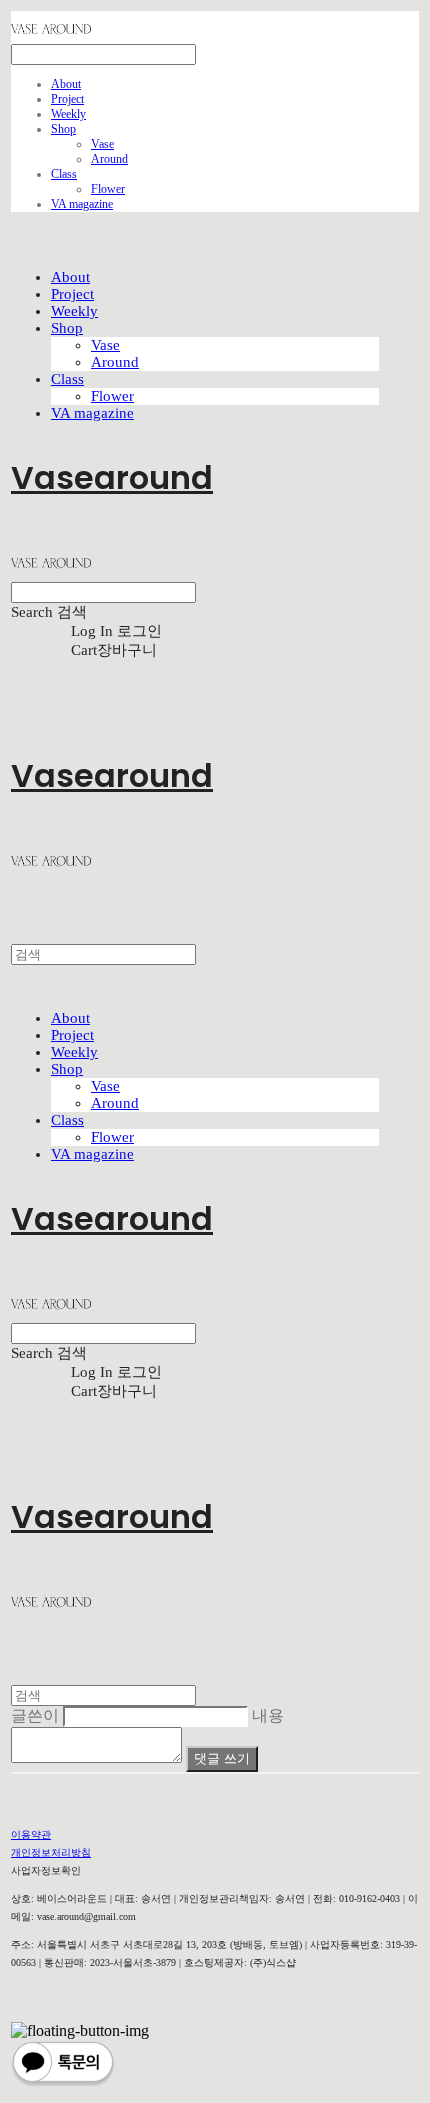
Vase (102, 144)
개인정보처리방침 (51, 1852)
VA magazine (82, 204)
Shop (63, 129)
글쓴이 (35, 1715)
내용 (268, 1715)
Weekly (68, 114)
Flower (108, 189)
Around (109, 159)
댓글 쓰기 (222, 1758)
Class (64, 174)
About (66, 84)
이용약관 (31, 1834)
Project (67, 99)
